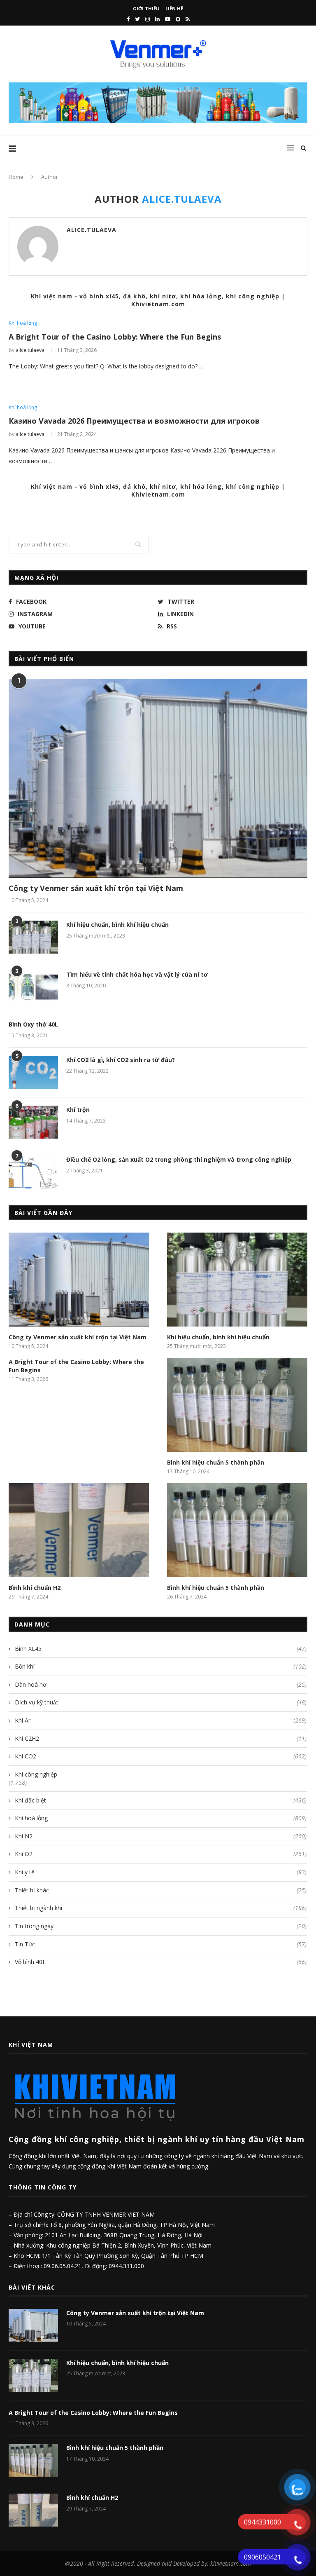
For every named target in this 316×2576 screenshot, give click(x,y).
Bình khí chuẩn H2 (35, 1588)
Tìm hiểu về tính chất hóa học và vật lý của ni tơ (137, 974)
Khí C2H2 (161, 1738)
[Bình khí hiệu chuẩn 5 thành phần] (237, 1405)
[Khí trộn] (33, 1122)
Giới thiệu (146, 8)
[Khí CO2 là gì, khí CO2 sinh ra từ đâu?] (33, 1072)
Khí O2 (161, 1854)
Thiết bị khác (161, 1890)
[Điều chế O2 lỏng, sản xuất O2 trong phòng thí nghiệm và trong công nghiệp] (33, 1172)
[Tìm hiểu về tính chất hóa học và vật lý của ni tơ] (33, 987)
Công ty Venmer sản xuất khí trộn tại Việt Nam (96, 888)
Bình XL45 (161, 1649)
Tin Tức (161, 1944)
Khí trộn (78, 1110)
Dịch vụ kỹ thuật (161, 1702)
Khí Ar (161, 1720)
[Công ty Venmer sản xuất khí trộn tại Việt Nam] (158, 778)
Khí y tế (161, 1872)
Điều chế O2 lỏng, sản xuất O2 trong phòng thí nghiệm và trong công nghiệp (179, 1159)
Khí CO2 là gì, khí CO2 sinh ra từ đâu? (121, 1060)
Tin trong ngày (161, 1926)
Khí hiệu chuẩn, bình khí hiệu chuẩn (117, 925)
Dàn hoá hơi (161, 1684)
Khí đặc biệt (161, 1800)
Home (16, 177)
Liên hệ (174, 8)
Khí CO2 (161, 1756)
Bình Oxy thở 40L (33, 1024)
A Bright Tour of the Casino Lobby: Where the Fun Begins (115, 337)
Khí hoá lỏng (23, 323)
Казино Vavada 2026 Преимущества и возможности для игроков (134, 421)
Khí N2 (161, 1836)
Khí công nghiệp (36, 1774)
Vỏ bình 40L (161, 1962)
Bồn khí (161, 1666)
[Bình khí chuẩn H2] (79, 1530)
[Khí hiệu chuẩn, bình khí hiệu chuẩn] (33, 937)
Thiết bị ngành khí (161, 1908)
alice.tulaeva (92, 230)
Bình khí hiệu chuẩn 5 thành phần (216, 1462)
